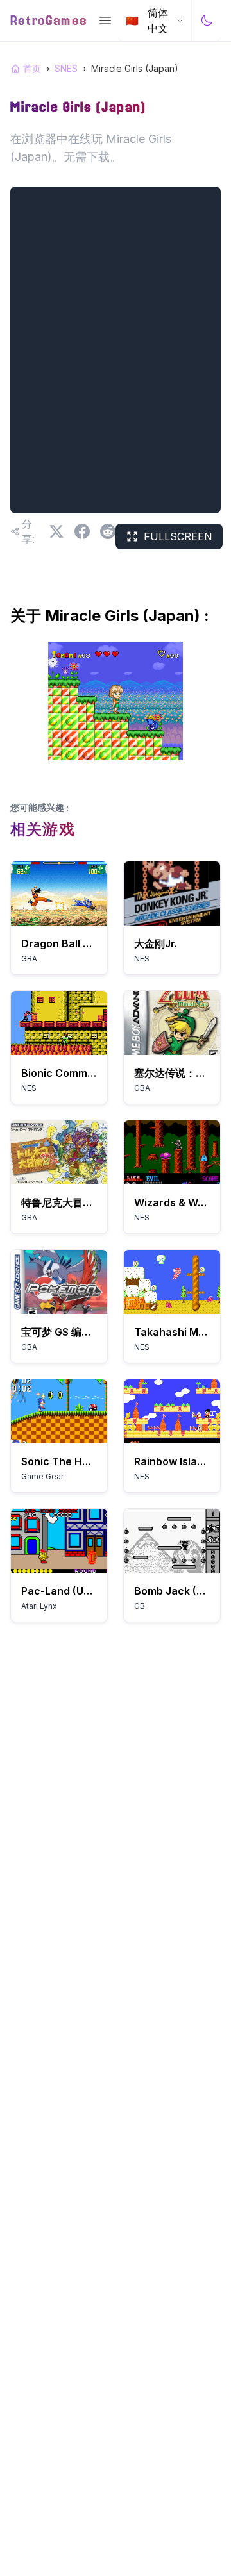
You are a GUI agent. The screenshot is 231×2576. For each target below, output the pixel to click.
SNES (66, 68)
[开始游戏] (59, 893)
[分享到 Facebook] (82, 531)
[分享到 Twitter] (56, 531)
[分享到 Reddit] (108, 531)
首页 (32, 68)
